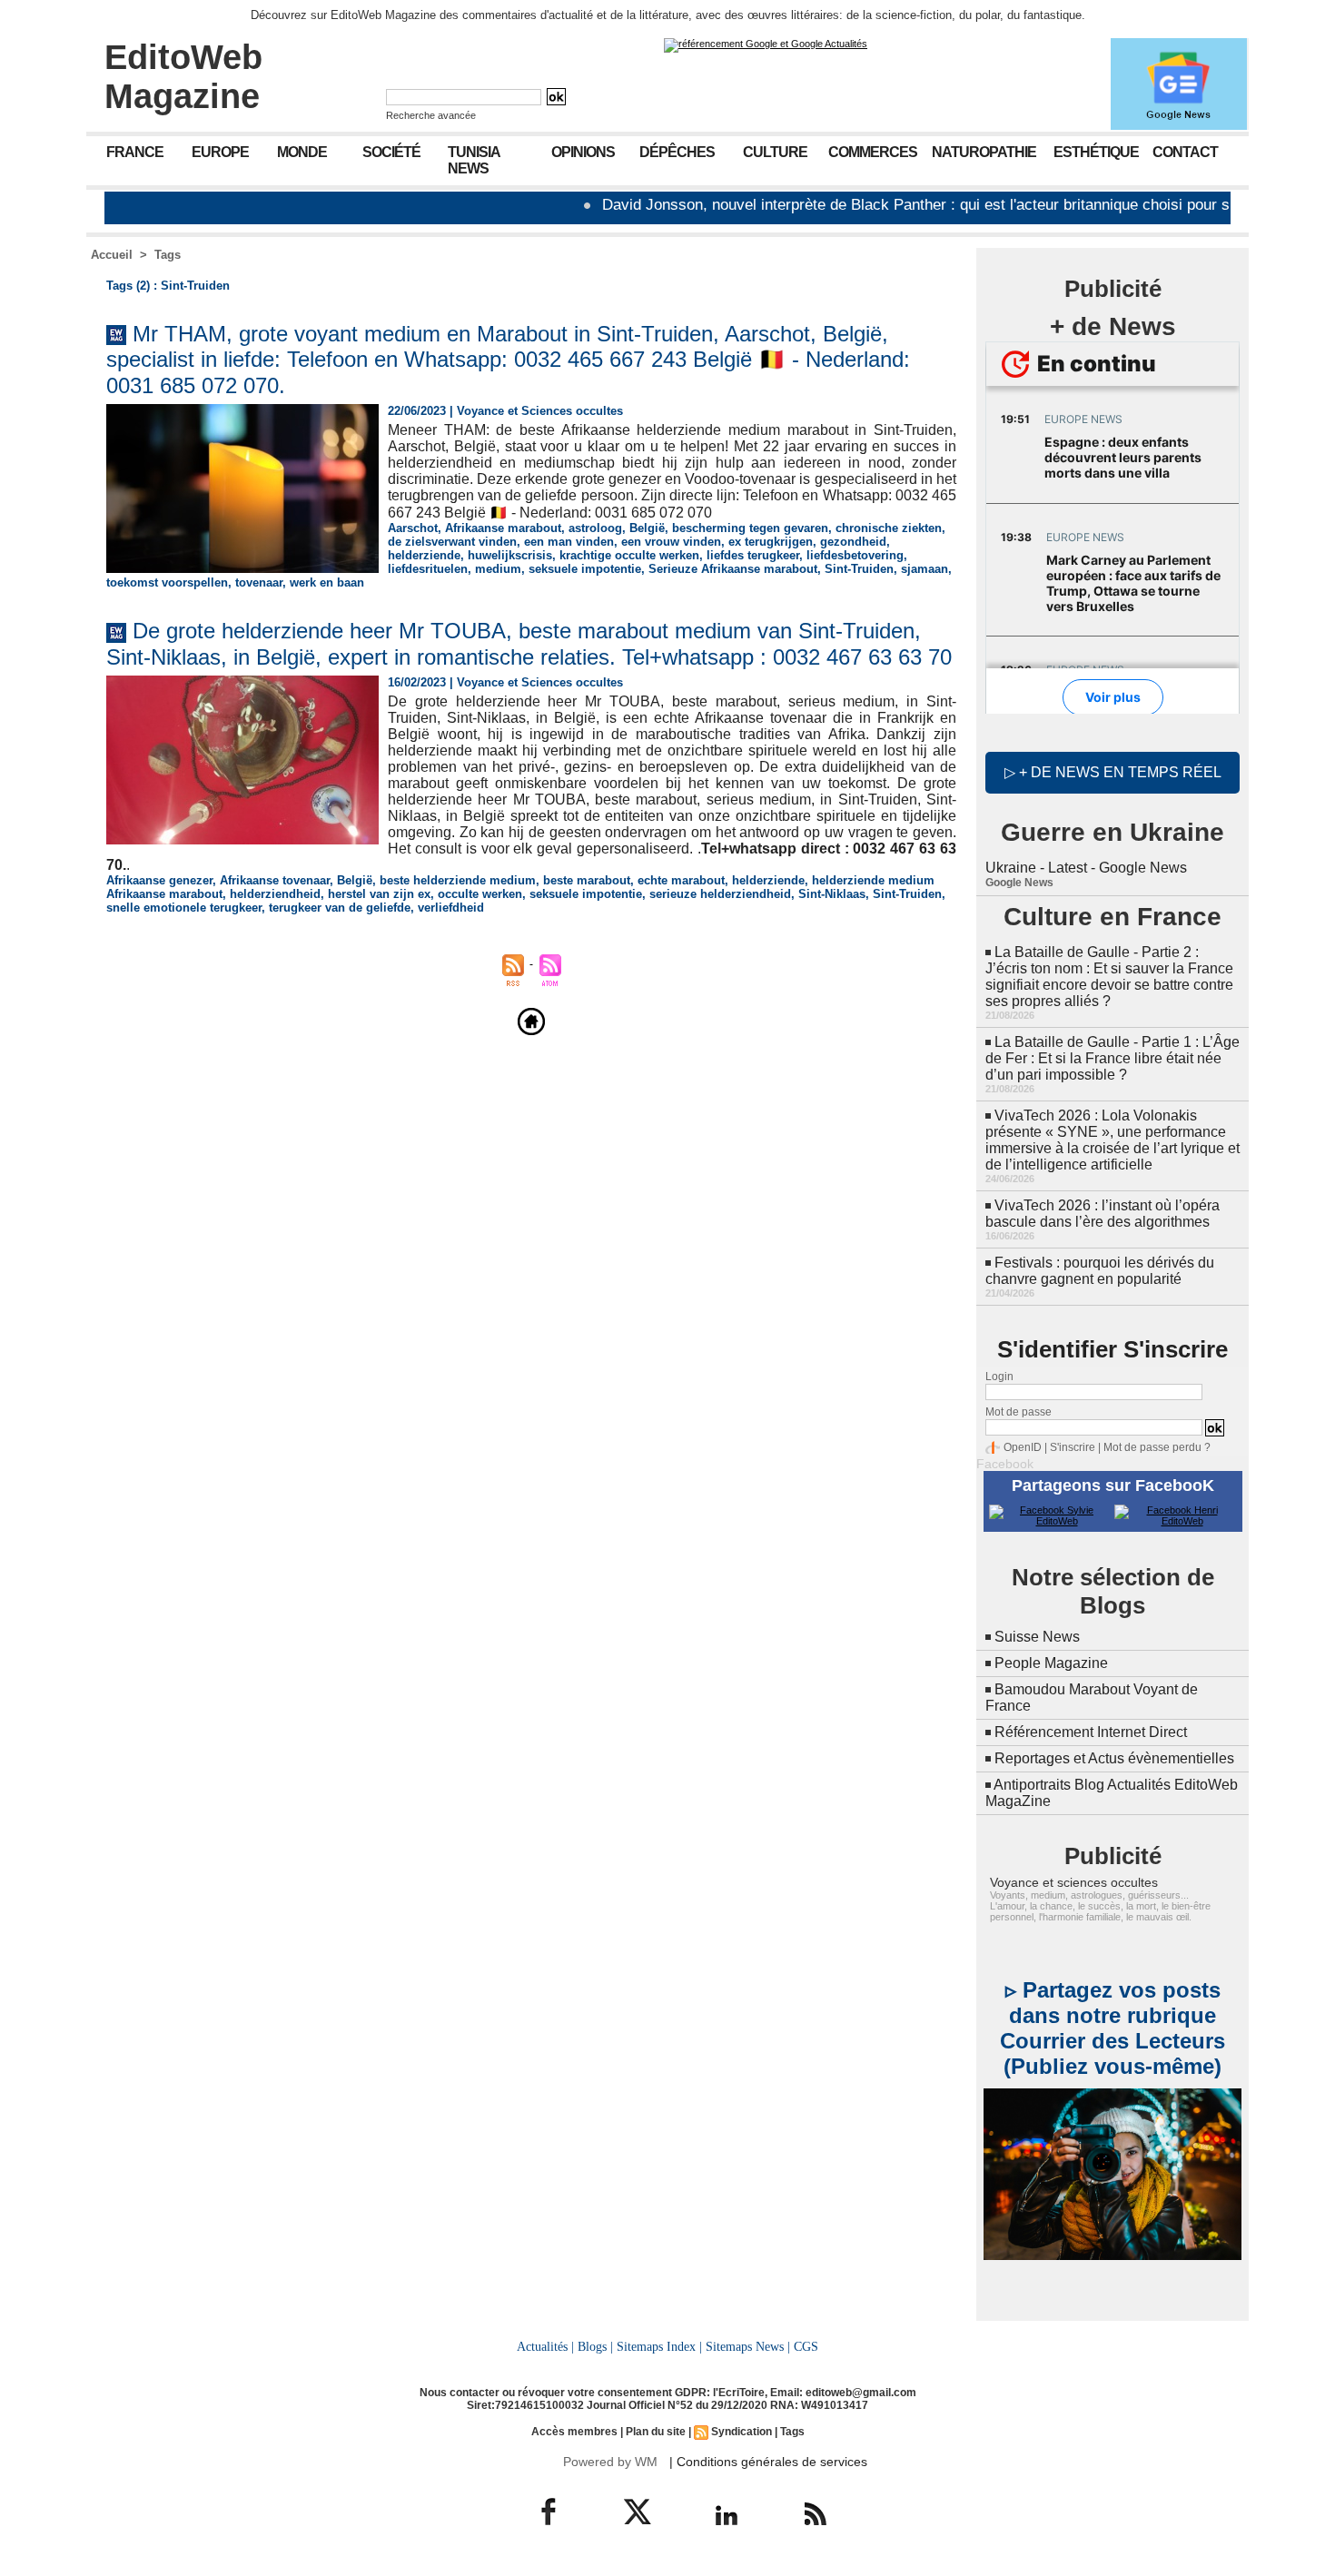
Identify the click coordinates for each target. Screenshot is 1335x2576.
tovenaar (259, 582)
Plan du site (656, 2432)
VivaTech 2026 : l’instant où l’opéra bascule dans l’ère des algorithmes (1103, 1214)
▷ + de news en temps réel (1113, 772)
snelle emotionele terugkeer (184, 908)
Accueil (112, 255)
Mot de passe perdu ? (1157, 1447)
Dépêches (677, 152)
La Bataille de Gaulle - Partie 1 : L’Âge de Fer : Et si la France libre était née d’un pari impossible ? (1112, 1058)
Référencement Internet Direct (1091, 1732)
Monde (302, 152)
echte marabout (681, 880)
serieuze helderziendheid (720, 894)
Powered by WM (610, 2462)
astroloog (595, 528)
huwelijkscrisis (510, 555)
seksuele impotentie (585, 569)
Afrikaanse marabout (503, 528)
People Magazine (1051, 1663)
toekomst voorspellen (167, 582)
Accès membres (574, 2432)
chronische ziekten (889, 528)
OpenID (1023, 1447)
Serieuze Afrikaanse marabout (733, 569)
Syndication (742, 2432)
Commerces (873, 152)
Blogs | (595, 2346)
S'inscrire (1073, 1447)
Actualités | (545, 2346)
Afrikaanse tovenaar (275, 880)
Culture (775, 152)
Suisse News (1037, 1637)
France (135, 152)
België (647, 528)
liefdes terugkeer (753, 555)
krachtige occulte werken (629, 555)
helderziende (424, 555)
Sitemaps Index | (659, 2346)
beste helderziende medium (458, 880)
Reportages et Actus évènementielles (1114, 1758)
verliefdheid (451, 908)
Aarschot (413, 528)
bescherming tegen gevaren (750, 528)
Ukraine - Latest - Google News (1086, 868)
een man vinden (569, 542)
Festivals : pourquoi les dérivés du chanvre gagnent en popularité (1100, 1271)
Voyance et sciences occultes (1074, 1882)
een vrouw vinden (671, 542)
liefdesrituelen (428, 569)
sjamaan (925, 569)
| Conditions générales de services (768, 2462)
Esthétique (1096, 152)
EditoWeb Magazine (183, 77)
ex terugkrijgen (771, 542)
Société (391, 152)
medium (498, 569)
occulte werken (480, 894)
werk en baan (327, 582)
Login (999, 1377)
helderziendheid (275, 894)
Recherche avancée (431, 115)
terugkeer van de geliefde (340, 908)
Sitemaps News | (748, 2346)
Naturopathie (984, 152)
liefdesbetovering (855, 555)
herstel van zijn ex (379, 894)
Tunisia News (474, 160)
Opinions (583, 152)
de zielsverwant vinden (452, 542)
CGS (806, 2346)
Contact (1185, 152)
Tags (168, 255)
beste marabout (587, 880)
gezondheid (853, 542)
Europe (220, 152)
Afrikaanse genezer (159, 880)
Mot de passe (1019, 1412)
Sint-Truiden (859, 569)
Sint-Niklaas (832, 894)
